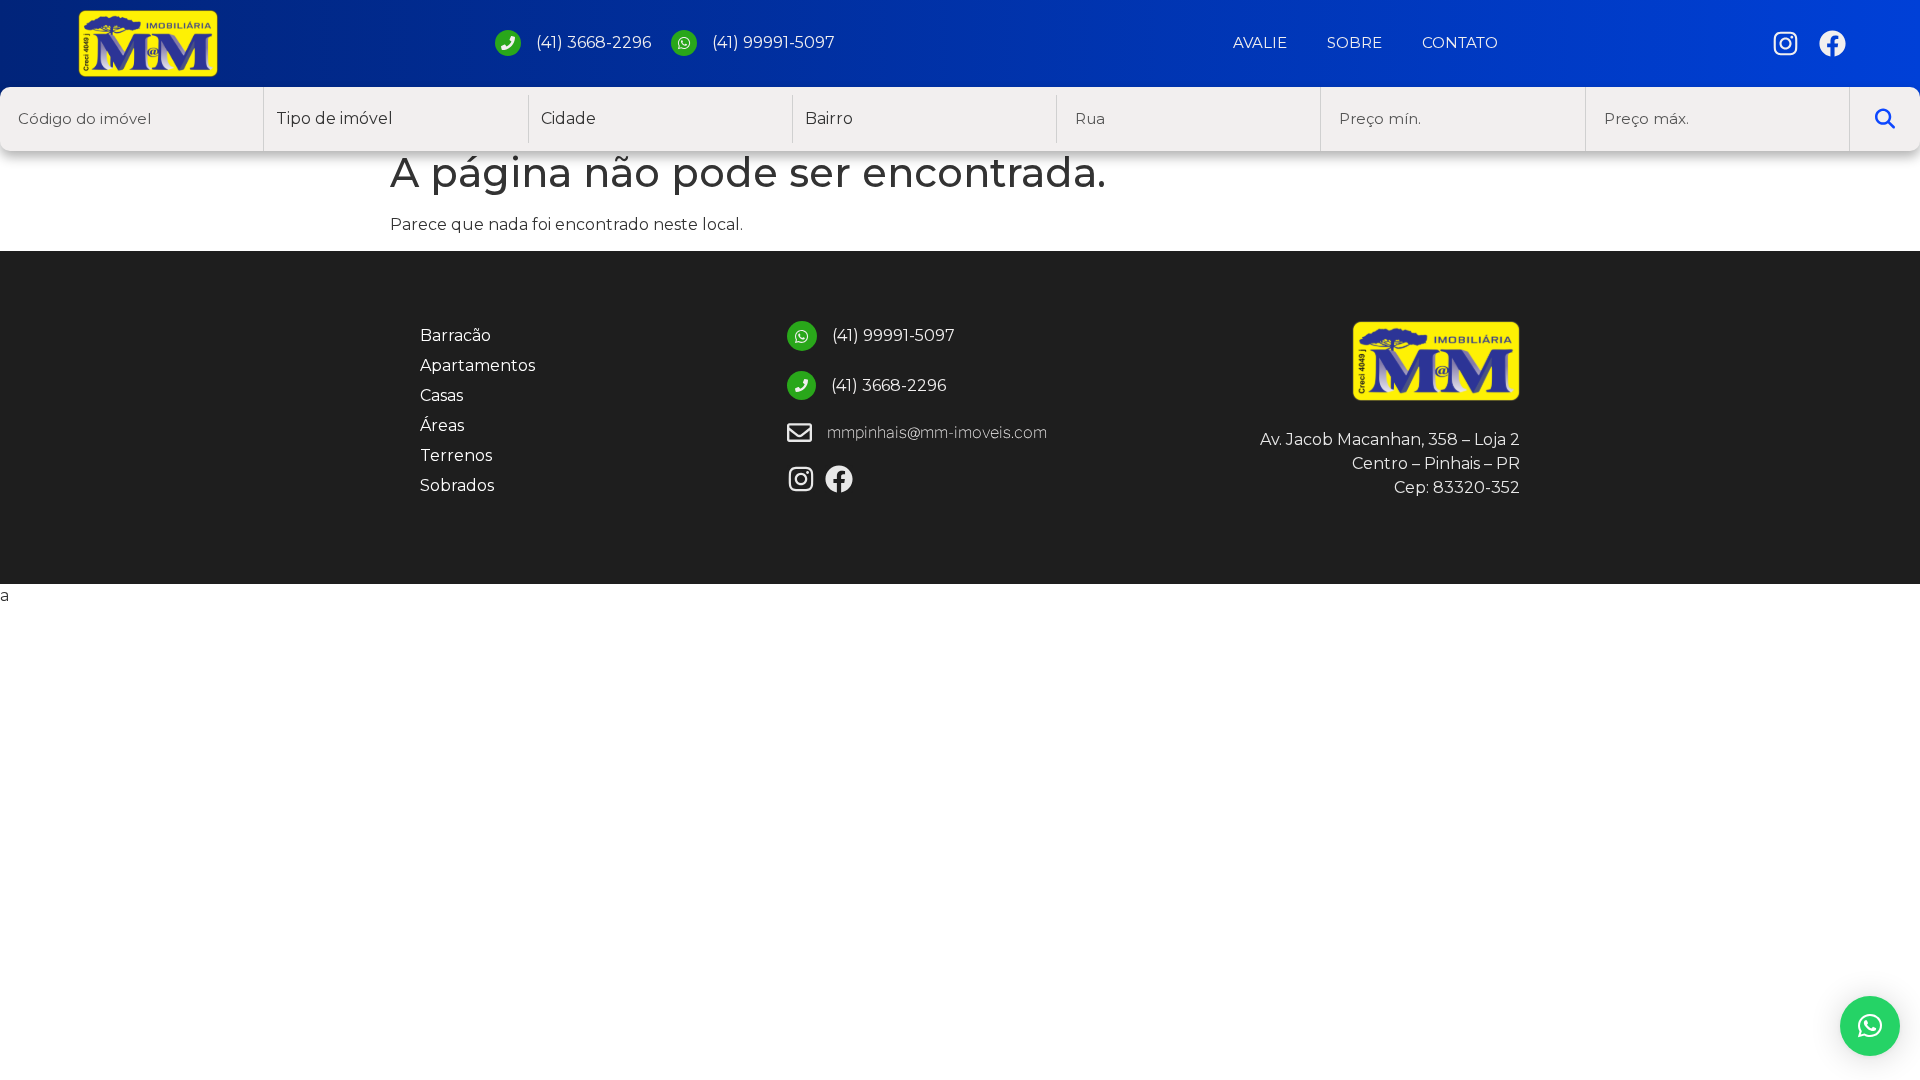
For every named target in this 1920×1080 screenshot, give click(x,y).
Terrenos (456, 455)
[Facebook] (1832, 43)
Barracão (455, 335)
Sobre (1354, 42)
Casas (441, 395)
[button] (1870, 1026)
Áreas (442, 425)
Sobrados (457, 485)
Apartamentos (477, 365)
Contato (1460, 42)
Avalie (1260, 42)
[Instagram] (1785, 43)
